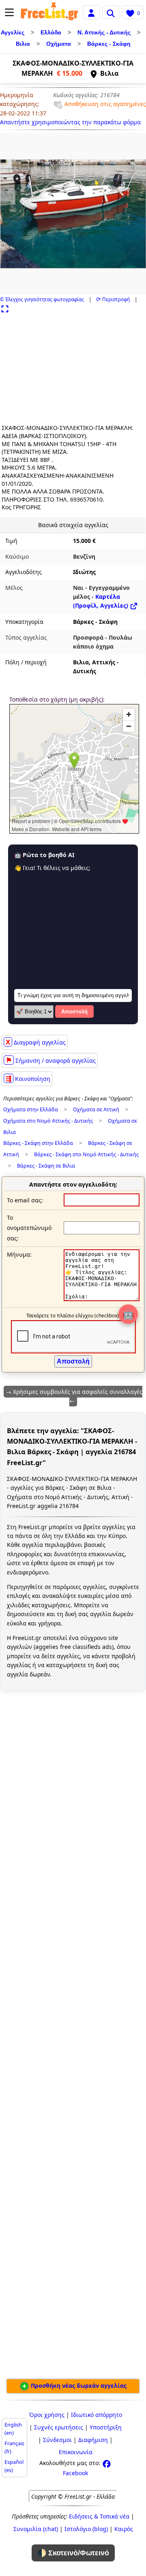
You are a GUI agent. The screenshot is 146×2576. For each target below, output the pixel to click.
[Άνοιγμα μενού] (9, 12)
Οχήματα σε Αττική (96, 1109)
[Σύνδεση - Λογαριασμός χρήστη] (91, 12)
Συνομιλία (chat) (36, 2529)
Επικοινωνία (76, 2452)
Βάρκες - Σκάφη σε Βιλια (46, 1166)
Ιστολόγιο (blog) (86, 2529)
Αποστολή (74, 1011)
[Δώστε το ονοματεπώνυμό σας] (102, 1228)
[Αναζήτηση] (111, 12)
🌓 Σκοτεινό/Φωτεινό (73, 2553)
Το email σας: (25, 1200)
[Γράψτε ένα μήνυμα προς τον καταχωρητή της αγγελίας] (102, 1299)
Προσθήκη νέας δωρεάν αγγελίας (78, 2386)
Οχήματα (59, 44)
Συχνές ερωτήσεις (59, 2427)
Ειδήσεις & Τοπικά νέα (99, 2516)
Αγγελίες (13, 32)
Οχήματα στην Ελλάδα (31, 1109)
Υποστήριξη (106, 2427)
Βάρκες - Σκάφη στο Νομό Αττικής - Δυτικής (86, 1154)
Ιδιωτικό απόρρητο (97, 2415)
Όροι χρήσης (47, 2415)
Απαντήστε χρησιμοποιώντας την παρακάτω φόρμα (70, 122)
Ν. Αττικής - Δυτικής (104, 32)
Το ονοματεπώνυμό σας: (29, 1228)
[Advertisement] (51, 365)
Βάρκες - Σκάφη (109, 44)
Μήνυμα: (19, 1254)
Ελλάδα (51, 32)
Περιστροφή (113, 299)
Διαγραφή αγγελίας (36, 1042)
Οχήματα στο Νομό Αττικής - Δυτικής (48, 1121)
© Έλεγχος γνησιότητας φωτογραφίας (42, 299)
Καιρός (124, 2529)
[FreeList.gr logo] (49, 12)
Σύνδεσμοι (57, 2440)
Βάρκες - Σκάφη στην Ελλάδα (38, 1143)
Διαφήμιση (93, 2440)
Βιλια (23, 44)
